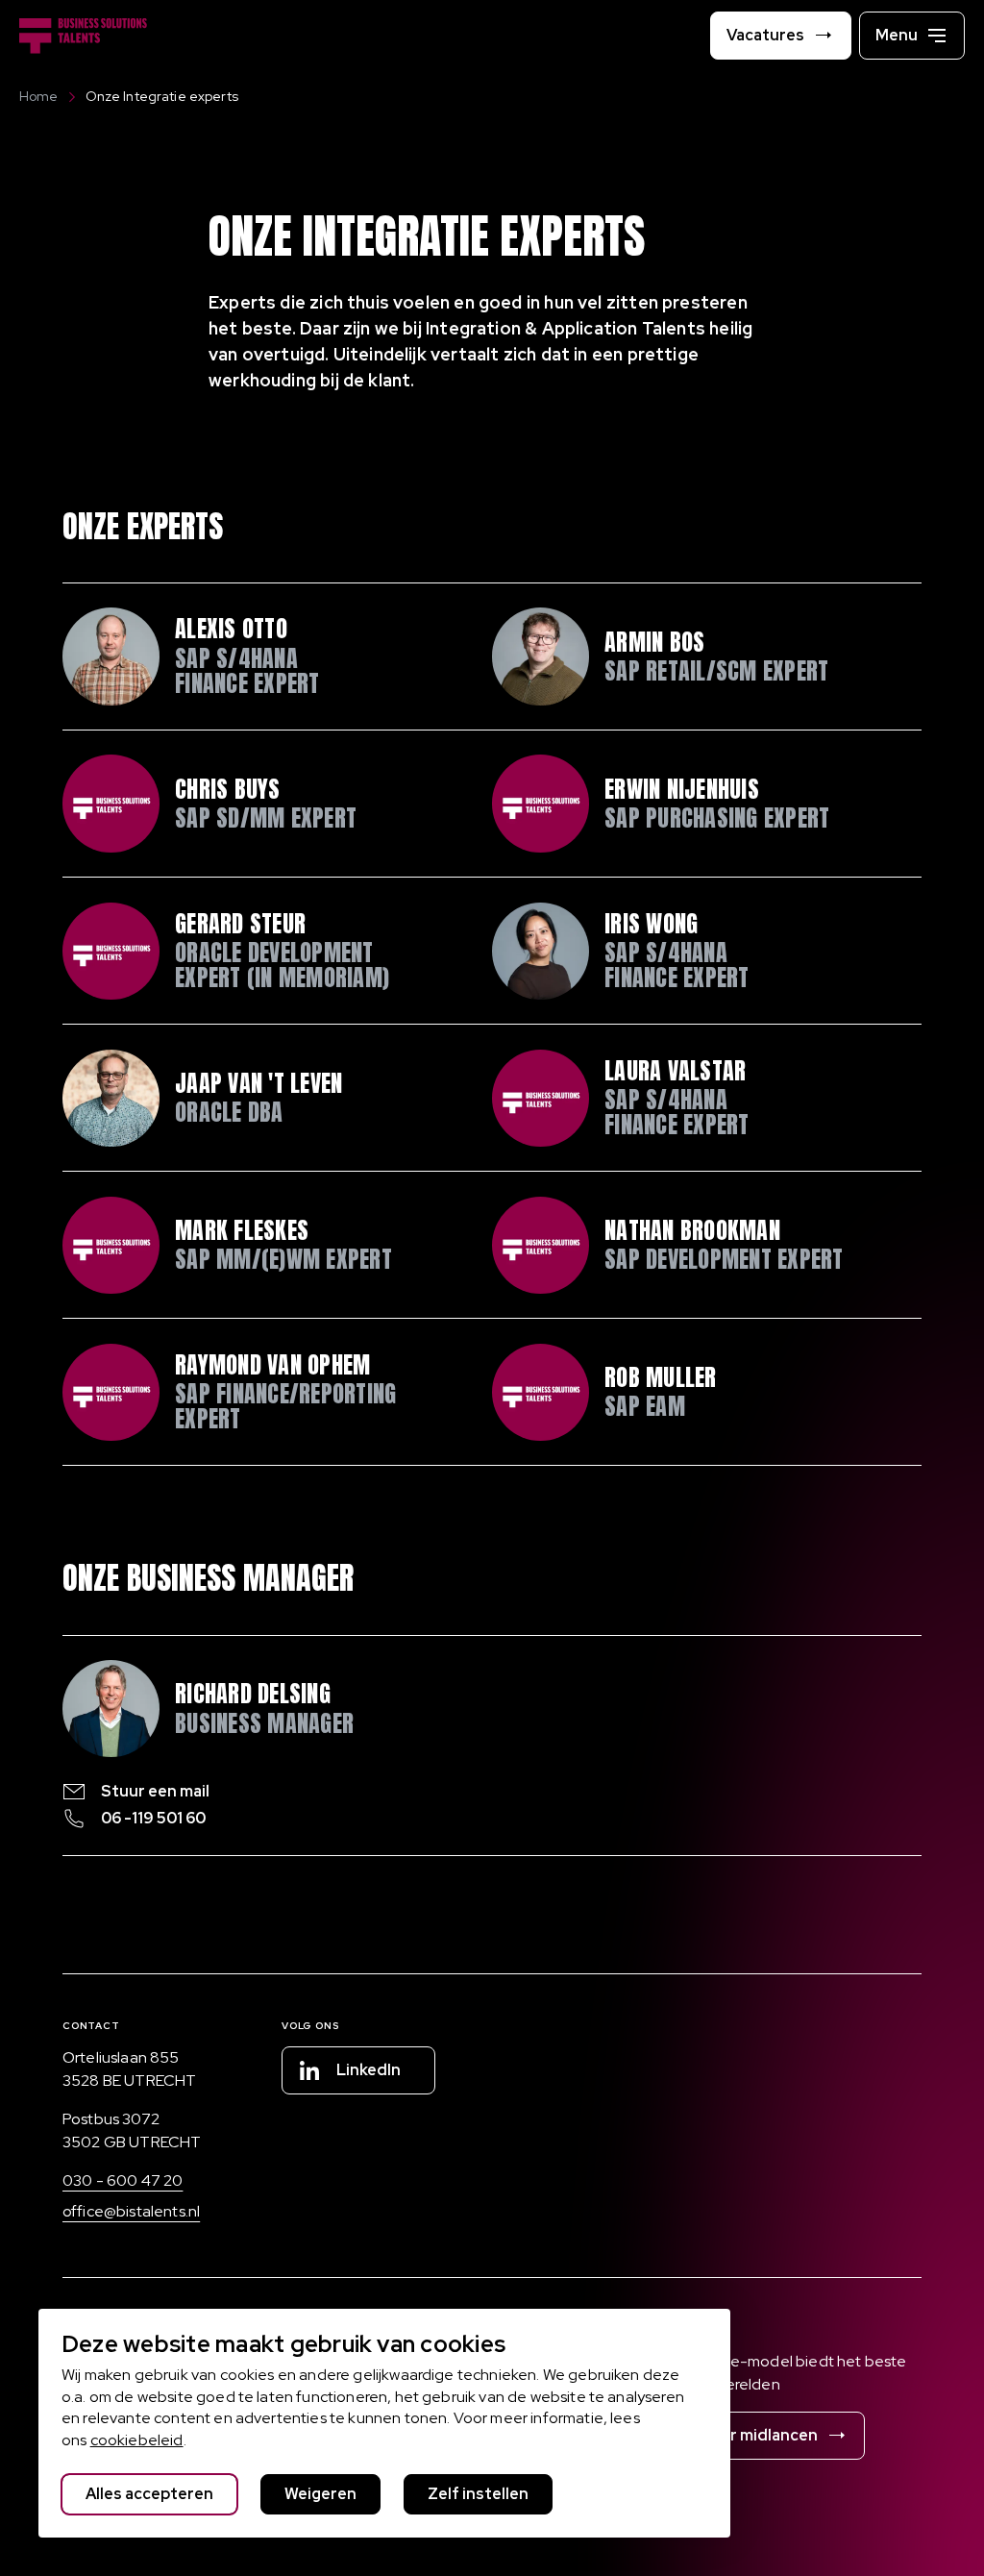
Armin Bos (654, 642)
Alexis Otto (231, 629)
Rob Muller (660, 1377)
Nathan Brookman (692, 1230)
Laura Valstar (675, 1071)
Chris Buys (227, 789)
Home (39, 96)
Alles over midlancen (740, 2435)
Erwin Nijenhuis (682, 789)
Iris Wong (651, 924)
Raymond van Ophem (272, 1365)
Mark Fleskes (242, 1230)
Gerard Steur (240, 924)
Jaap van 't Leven (258, 1083)
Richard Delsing (253, 1694)
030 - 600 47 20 (123, 2180)
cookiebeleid (137, 2440)
